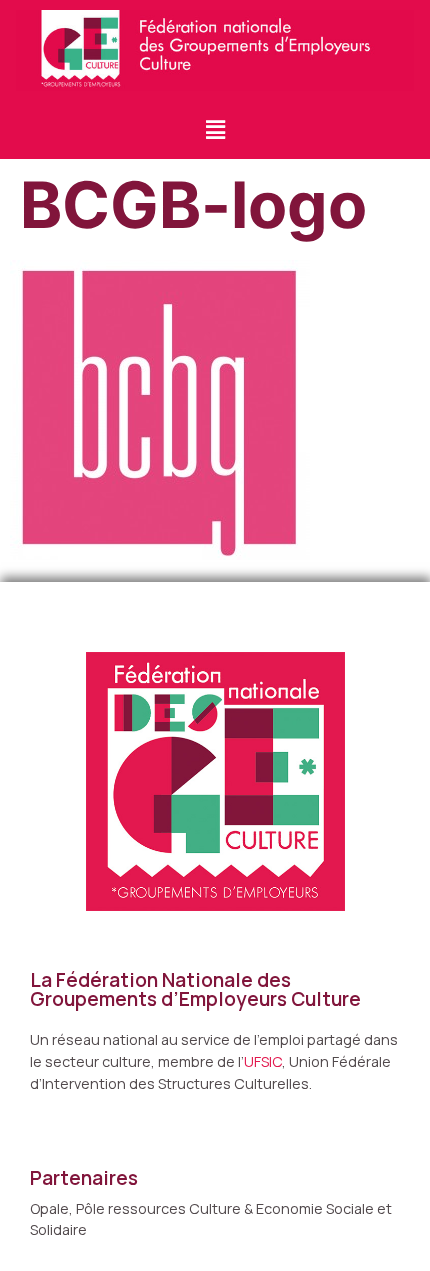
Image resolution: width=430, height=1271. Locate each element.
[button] (215, 129)
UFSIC (263, 1061)
